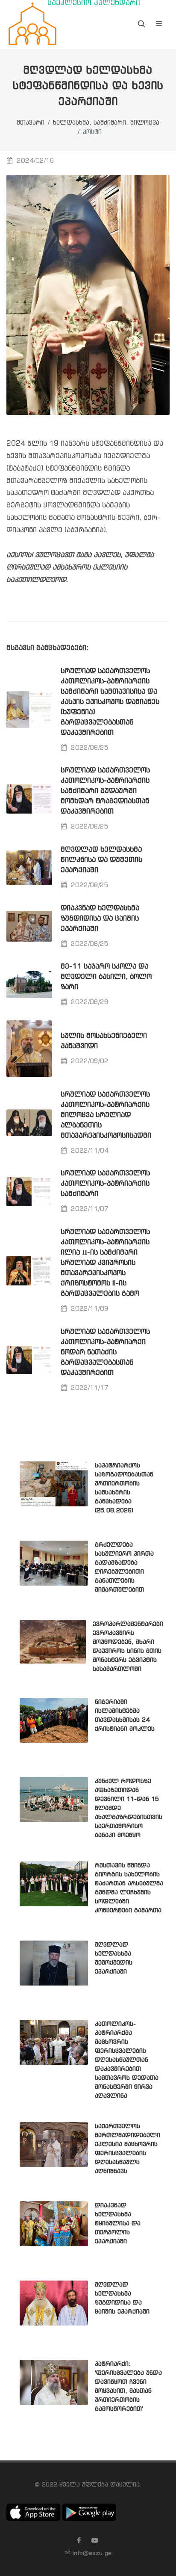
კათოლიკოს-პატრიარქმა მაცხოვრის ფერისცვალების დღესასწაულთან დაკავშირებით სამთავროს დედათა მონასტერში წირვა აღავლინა (127, 2060)
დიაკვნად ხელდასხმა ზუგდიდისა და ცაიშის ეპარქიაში (100, 919)
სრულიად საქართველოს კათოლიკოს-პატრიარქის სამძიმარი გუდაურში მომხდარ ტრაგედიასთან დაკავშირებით (105, 791)
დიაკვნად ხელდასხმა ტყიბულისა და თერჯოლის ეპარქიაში (118, 2224)
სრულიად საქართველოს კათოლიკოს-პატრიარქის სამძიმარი (105, 1184)
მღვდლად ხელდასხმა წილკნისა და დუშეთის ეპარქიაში (101, 860)
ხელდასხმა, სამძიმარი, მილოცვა (106, 123)
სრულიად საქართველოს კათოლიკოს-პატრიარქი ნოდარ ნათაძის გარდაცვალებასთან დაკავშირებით (105, 1352)
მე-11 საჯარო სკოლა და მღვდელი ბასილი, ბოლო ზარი (106, 977)
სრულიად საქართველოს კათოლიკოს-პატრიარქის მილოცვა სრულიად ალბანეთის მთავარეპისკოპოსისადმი (106, 1115)
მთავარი (31, 123)
